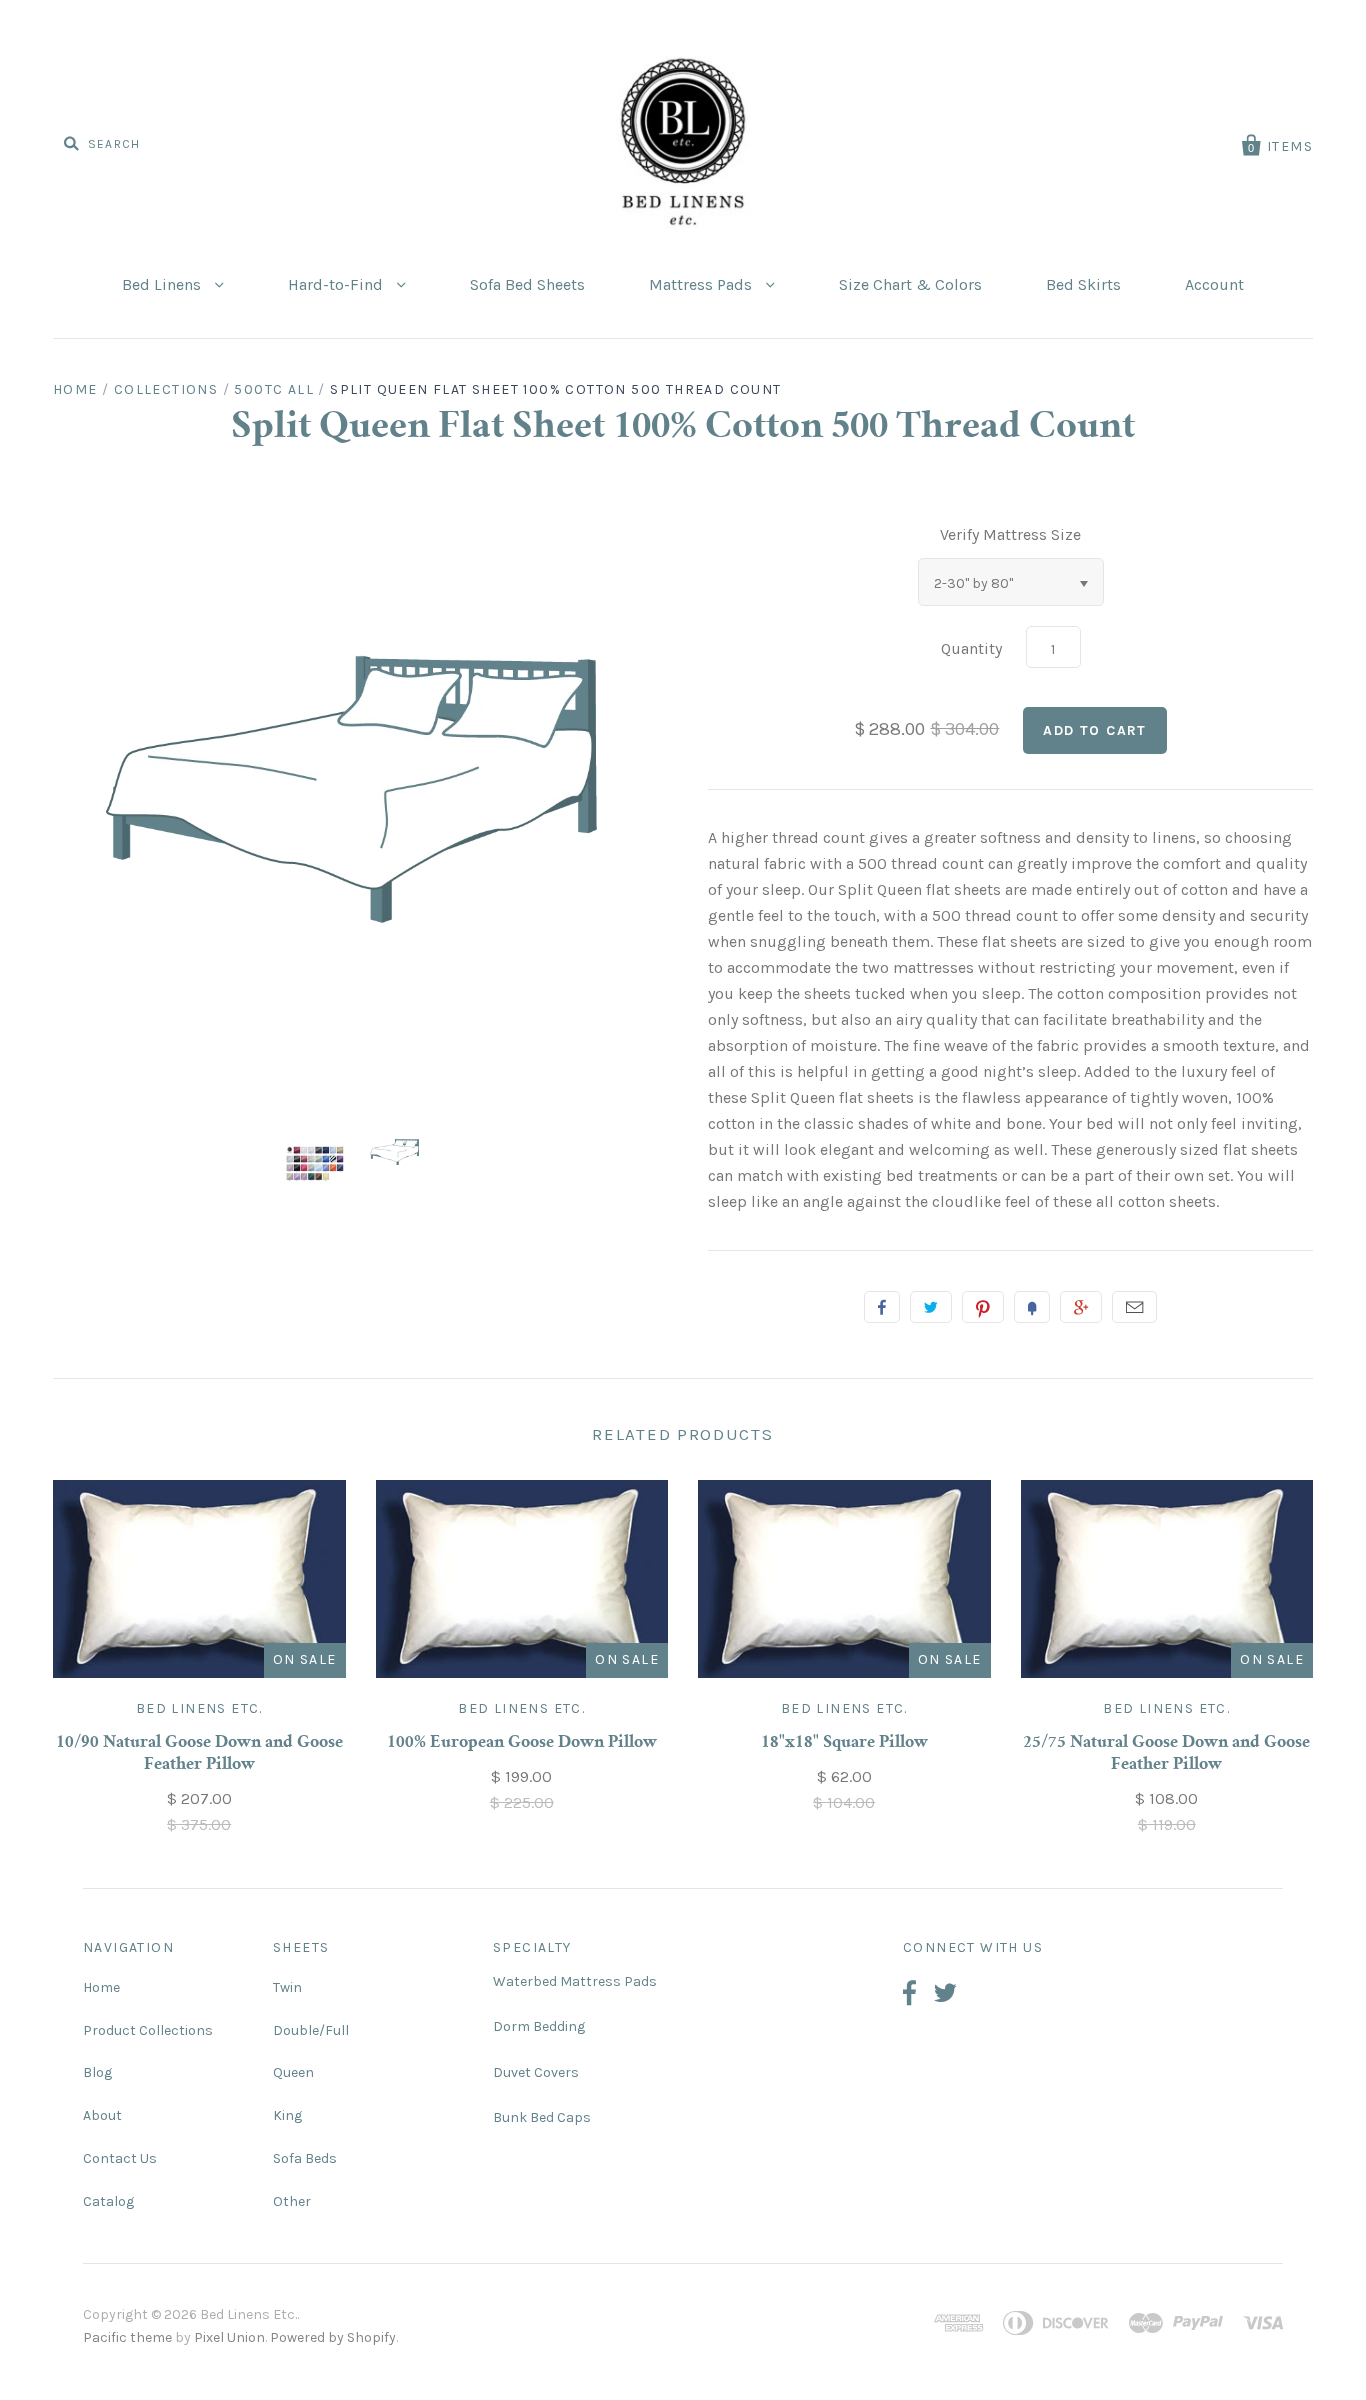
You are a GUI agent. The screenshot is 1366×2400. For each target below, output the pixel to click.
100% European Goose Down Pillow (522, 1743)
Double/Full (311, 2030)
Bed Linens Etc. (199, 1708)
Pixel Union (229, 2337)
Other (292, 2201)
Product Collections (148, 2030)
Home (75, 389)
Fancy (1032, 1307)
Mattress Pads (702, 284)
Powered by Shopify (333, 2337)
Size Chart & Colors (910, 284)
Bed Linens (163, 284)
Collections (166, 389)
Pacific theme (127, 2337)
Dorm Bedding (539, 2026)
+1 (1081, 1307)
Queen (293, 2072)
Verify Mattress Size (1010, 534)
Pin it (983, 1307)
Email (1134, 1307)
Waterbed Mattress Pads (575, 1981)
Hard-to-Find (337, 284)
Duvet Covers (536, 2072)
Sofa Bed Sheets (527, 284)
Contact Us (120, 2158)
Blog (97, 2072)
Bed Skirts (1083, 284)
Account (1214, 284)
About (102, 2115)
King (287, 2115)
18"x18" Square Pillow (844, 1743)
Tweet (931, 1307)
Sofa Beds (305, 2158)
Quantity (971, 648)
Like (882, 1307)
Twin (287, 1987)
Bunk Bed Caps (542, 2117)
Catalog (108, 2201)
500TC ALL (274, 389)
